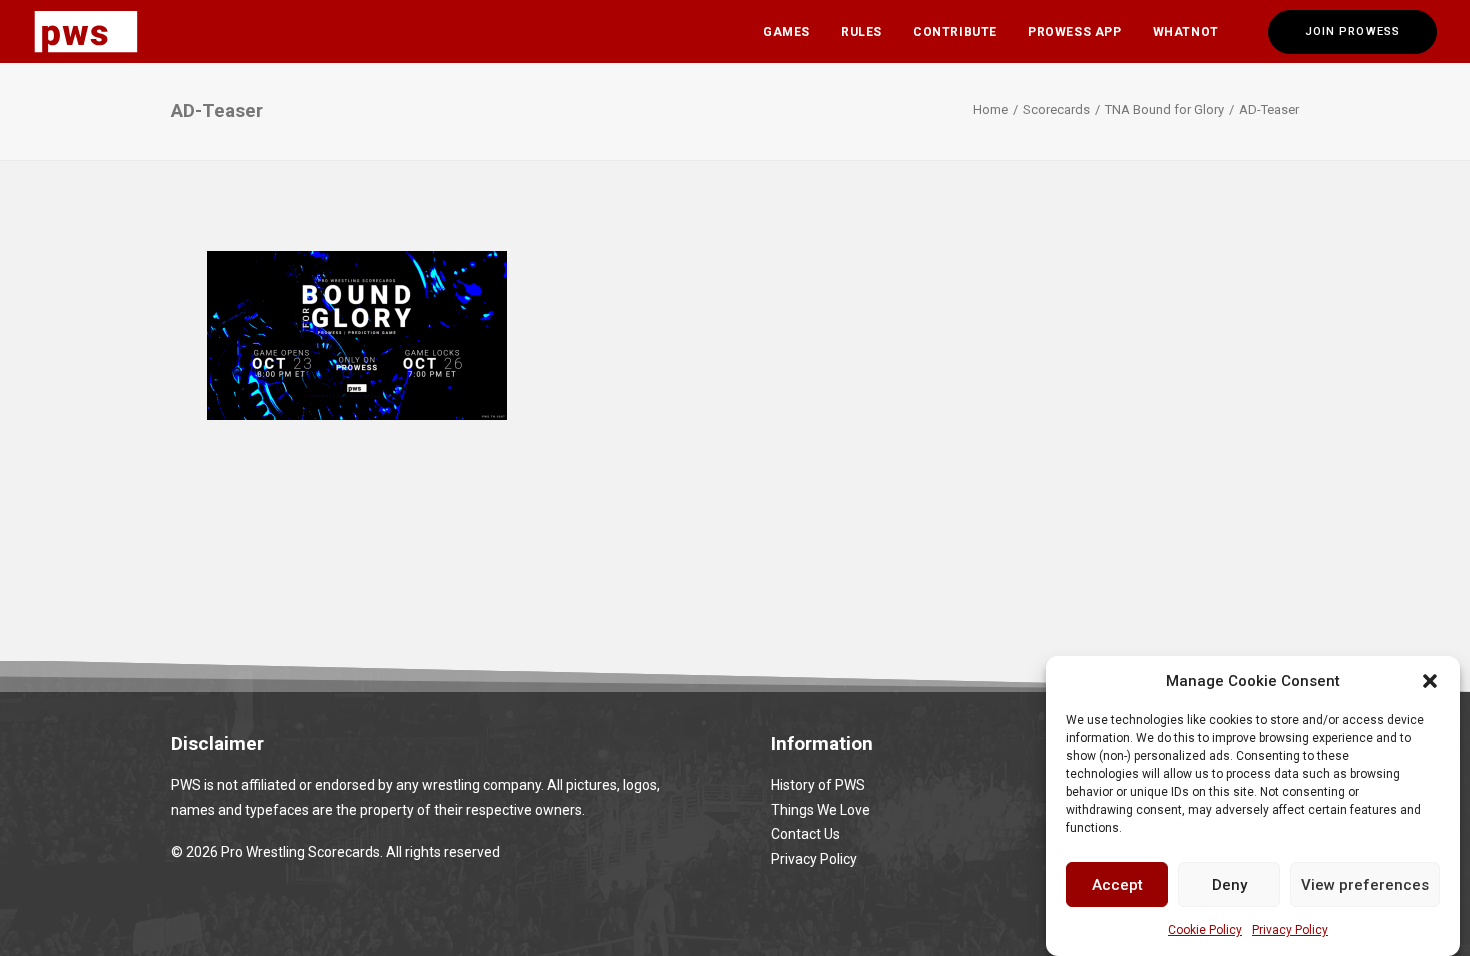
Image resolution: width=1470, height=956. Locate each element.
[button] (1430, 681)
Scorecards (1056, 109)
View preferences (1365, 884)
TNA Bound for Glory (1164, 109)
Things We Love (820, 810)
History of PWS (818, 785)
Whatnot (1186, 32)
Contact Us (805, 834)
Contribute (955, 32)
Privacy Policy (1290, 930)
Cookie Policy (1205, 930)
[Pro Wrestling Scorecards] (86, 31)
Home (990, 109)
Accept (1117, 884)
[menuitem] (786, 31)
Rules (861, 32)
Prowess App (1075, 32)
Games (786, 32)
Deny (1229, 884)
